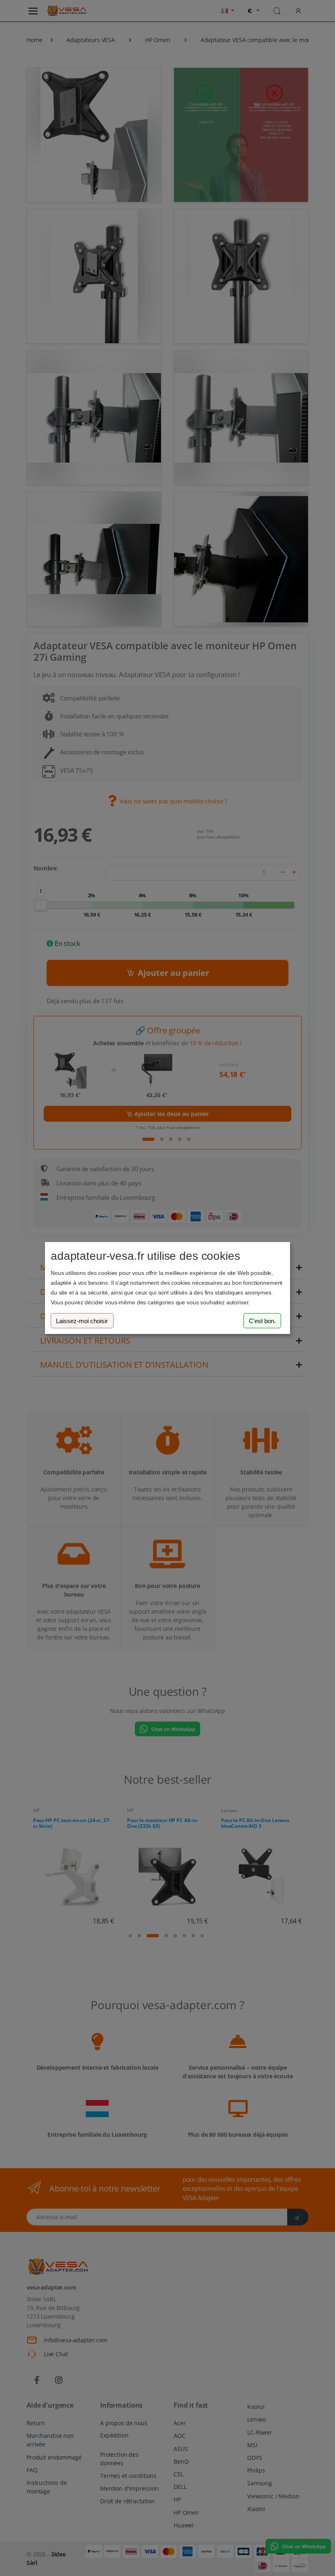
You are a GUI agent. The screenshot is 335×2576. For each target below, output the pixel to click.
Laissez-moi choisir (82, 1320)
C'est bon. (262, 1320)
